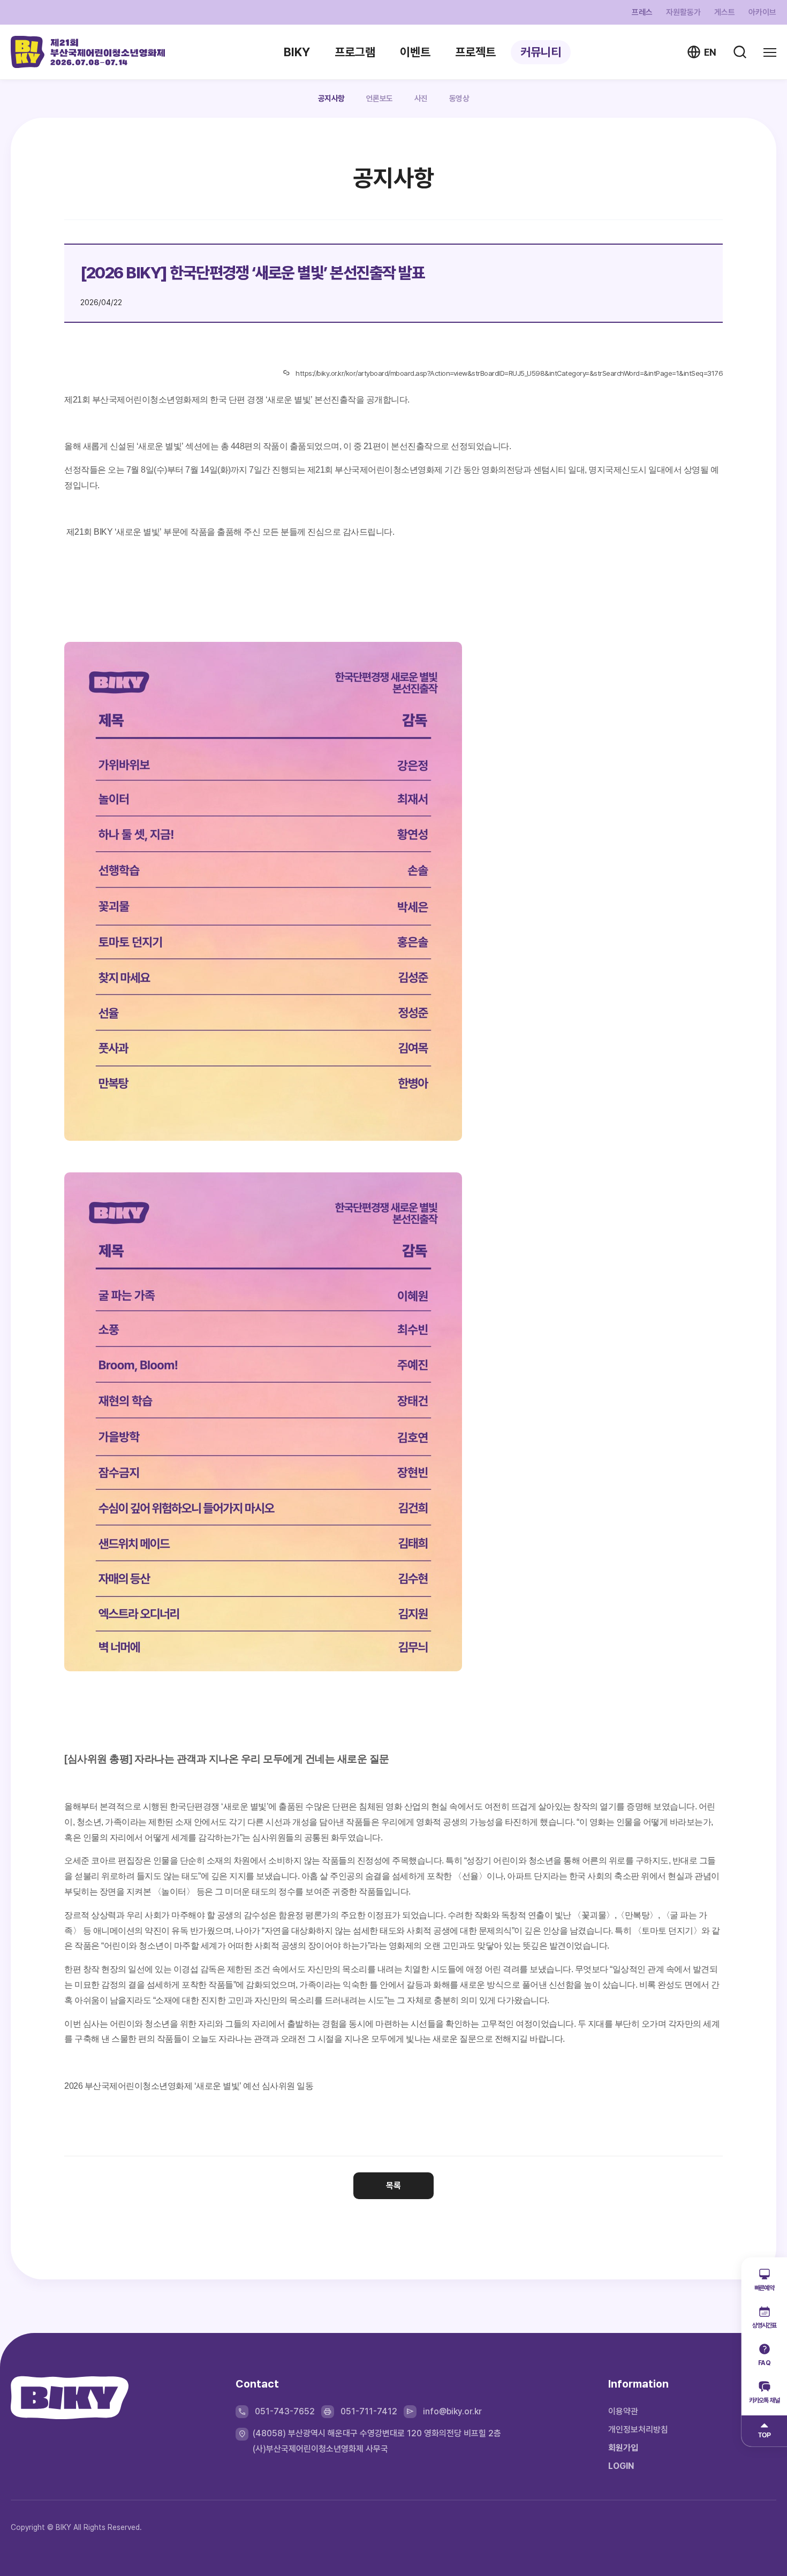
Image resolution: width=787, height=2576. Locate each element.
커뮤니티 (541, 52)
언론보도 (380, 99)
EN (710, 52)
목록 (393, 2185)
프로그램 (355, 52)
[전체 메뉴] (770, 52)
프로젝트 (475, 52)
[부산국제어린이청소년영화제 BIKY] (88, 52)
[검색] (740, 52)
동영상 (459, 99)
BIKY (297, 52)
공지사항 (331, 99)
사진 (421, 99)
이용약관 (623, 2411)
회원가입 (623, 2448)
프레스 (642, 13)
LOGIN (621, 2466)
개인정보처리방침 (638, 2430)
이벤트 (415, 52)
